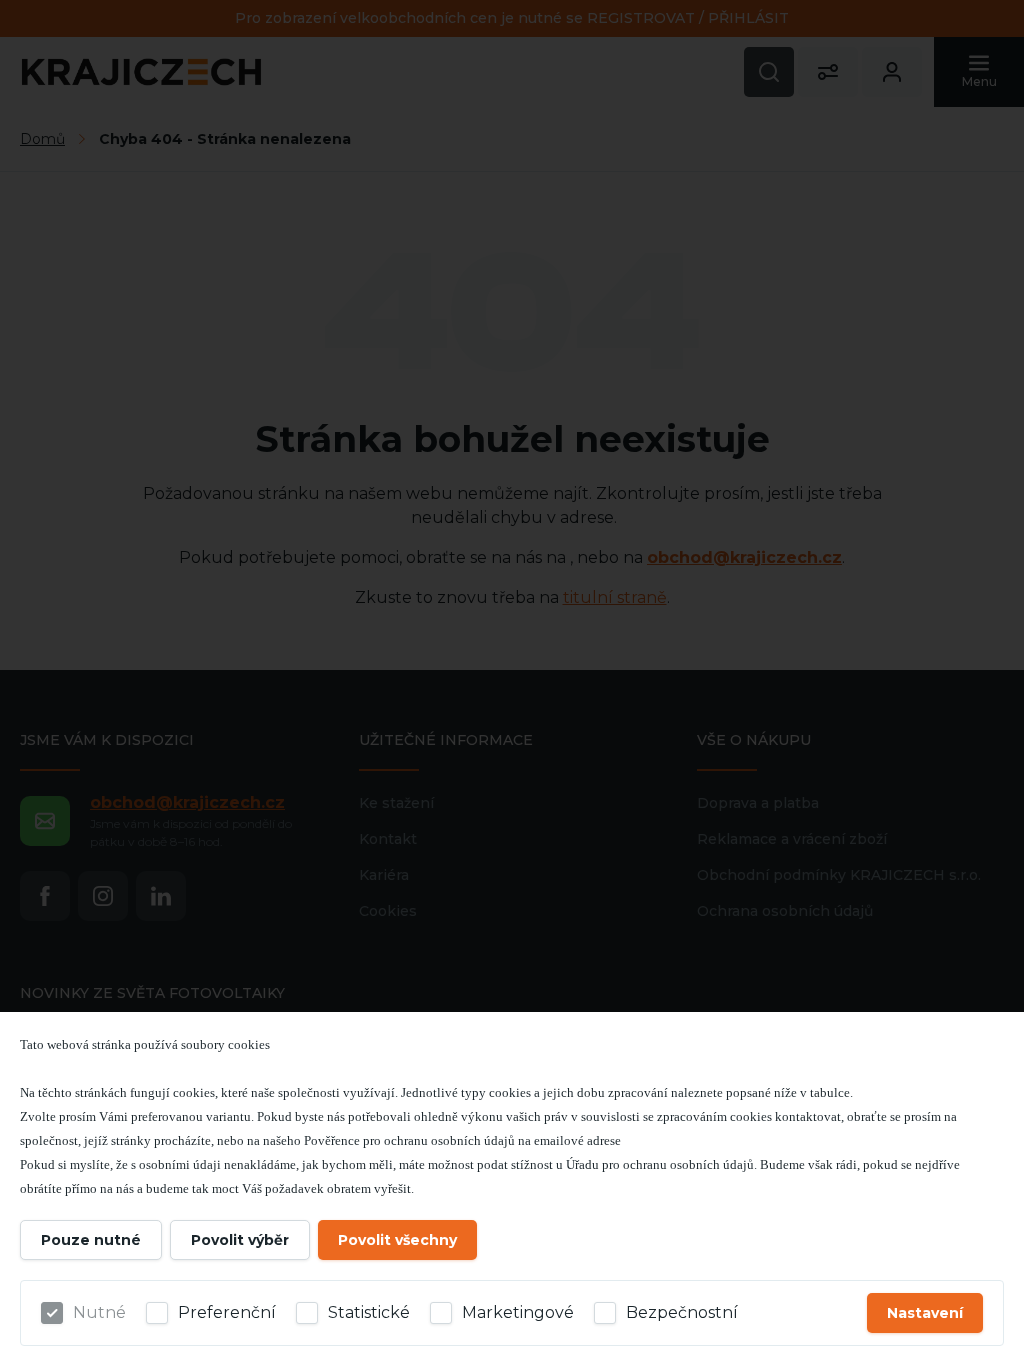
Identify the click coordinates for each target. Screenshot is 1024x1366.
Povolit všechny (397, 1240)
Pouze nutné (91, 1240)
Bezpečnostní (682, 1312)
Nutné (99, 1312)
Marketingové (518, 1312)
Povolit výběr (240, 1240)
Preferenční (227, 1312)
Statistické (369, 1312)
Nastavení (925, 1313)
